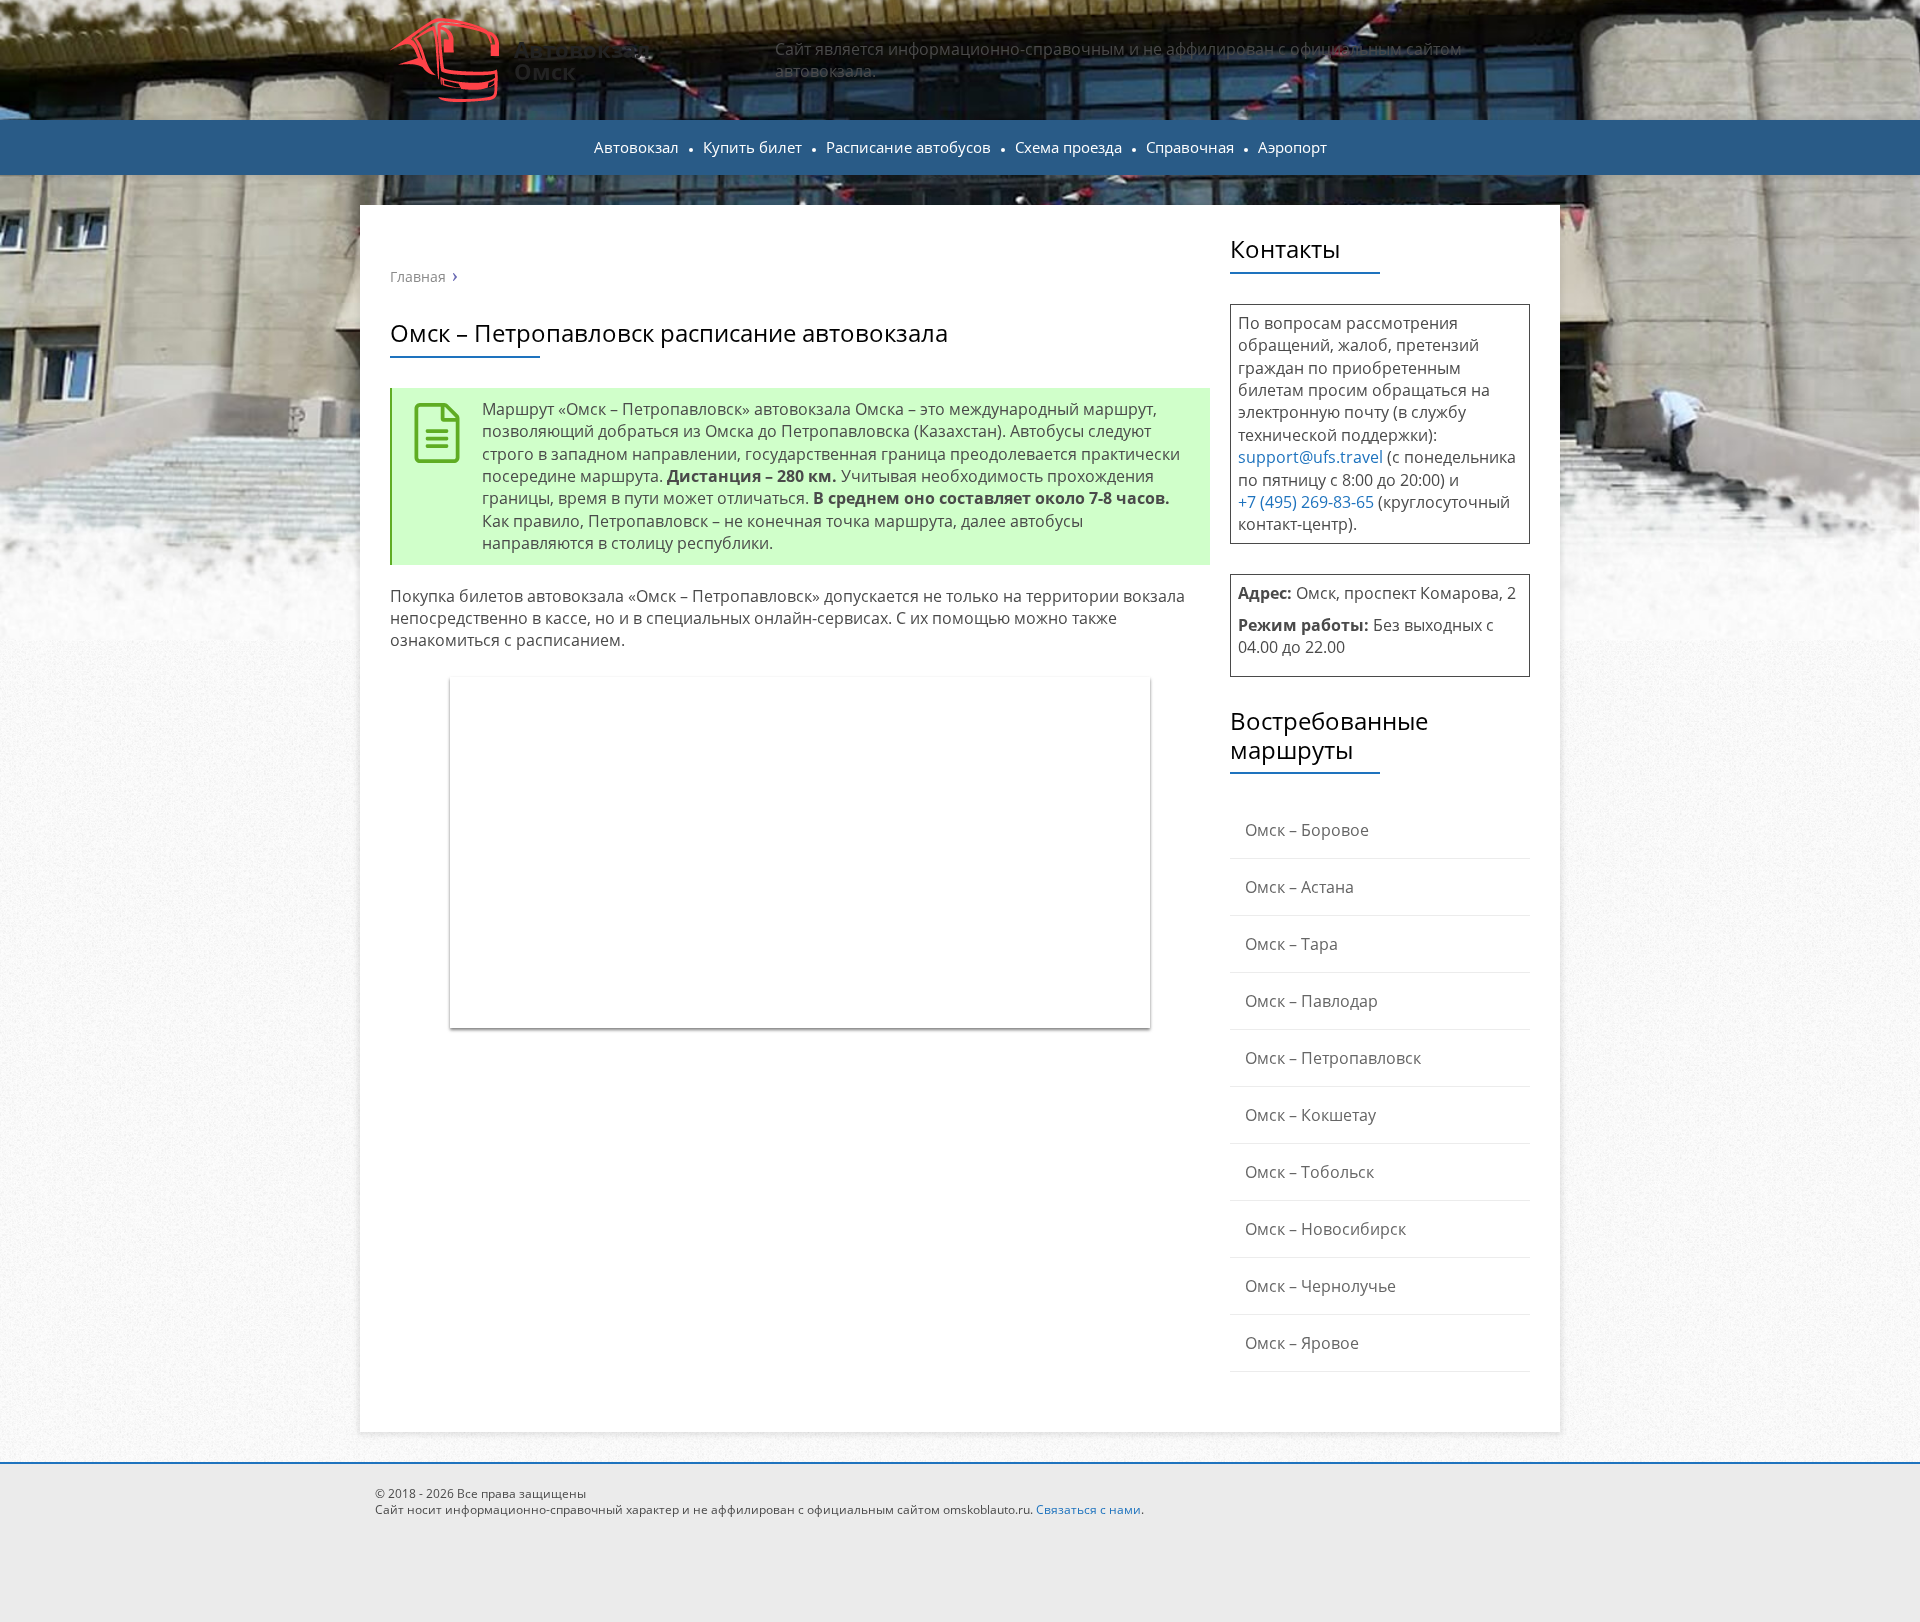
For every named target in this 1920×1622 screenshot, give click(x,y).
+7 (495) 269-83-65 (1306, 502)
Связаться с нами (1088, 1509)
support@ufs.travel (1310, 457)
